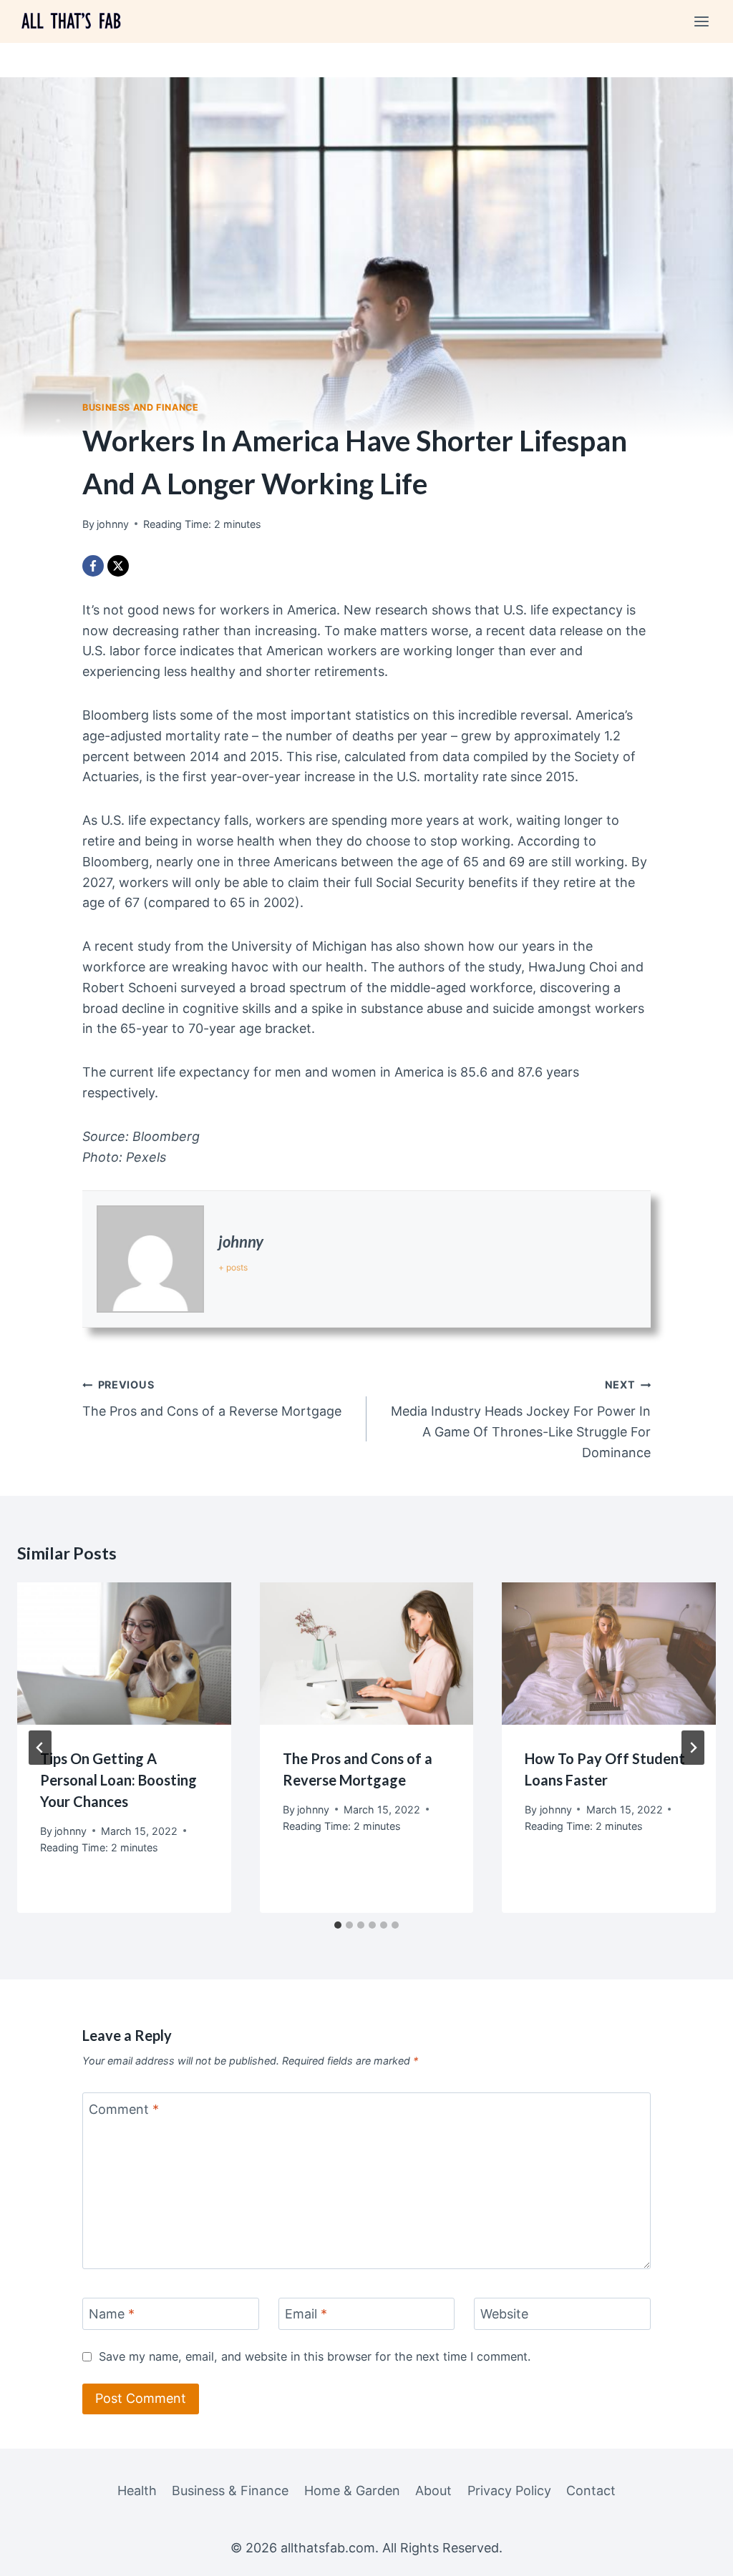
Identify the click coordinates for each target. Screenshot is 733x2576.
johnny (241, 1242)
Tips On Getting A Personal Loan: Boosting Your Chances (118, 1780)
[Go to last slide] (40, 1748)
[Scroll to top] (696, 2553)
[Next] (693, 1748)
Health (137, 2491)
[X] (118, 566)
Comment (124, 2109)
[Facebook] (93, 566)
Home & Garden (352, 2491)
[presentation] (124, 1654)
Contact (591, 2491)
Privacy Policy (509, 2491)
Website (504, 2314)
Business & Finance (230, 2491)
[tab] (338, 1925)
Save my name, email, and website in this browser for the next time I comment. (315, 2356)
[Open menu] (701, 21)
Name (112, 2314)
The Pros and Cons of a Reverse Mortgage (212, 1399)
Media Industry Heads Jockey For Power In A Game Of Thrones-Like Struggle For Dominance (521, 1419)
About (433, 2491)
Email (306, 2314)
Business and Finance (141, 407)
